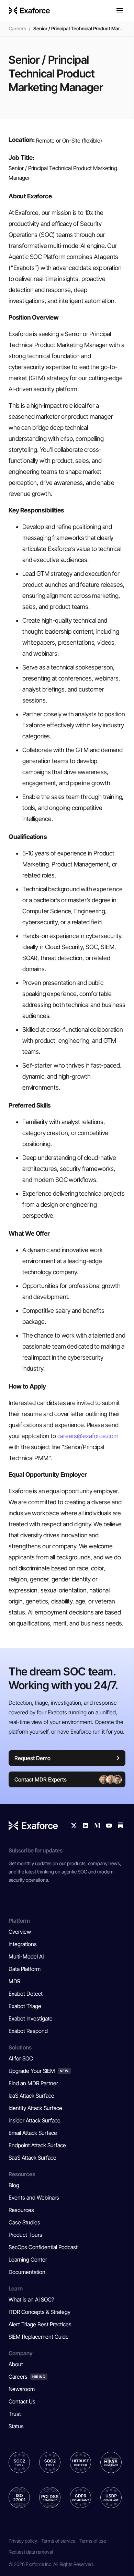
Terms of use (93, 2541)
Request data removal (31, 2552)
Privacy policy (23, 2541)
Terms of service (58, 2541)
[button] (120, 10)
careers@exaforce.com (88, 1436)
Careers (17, 28)
